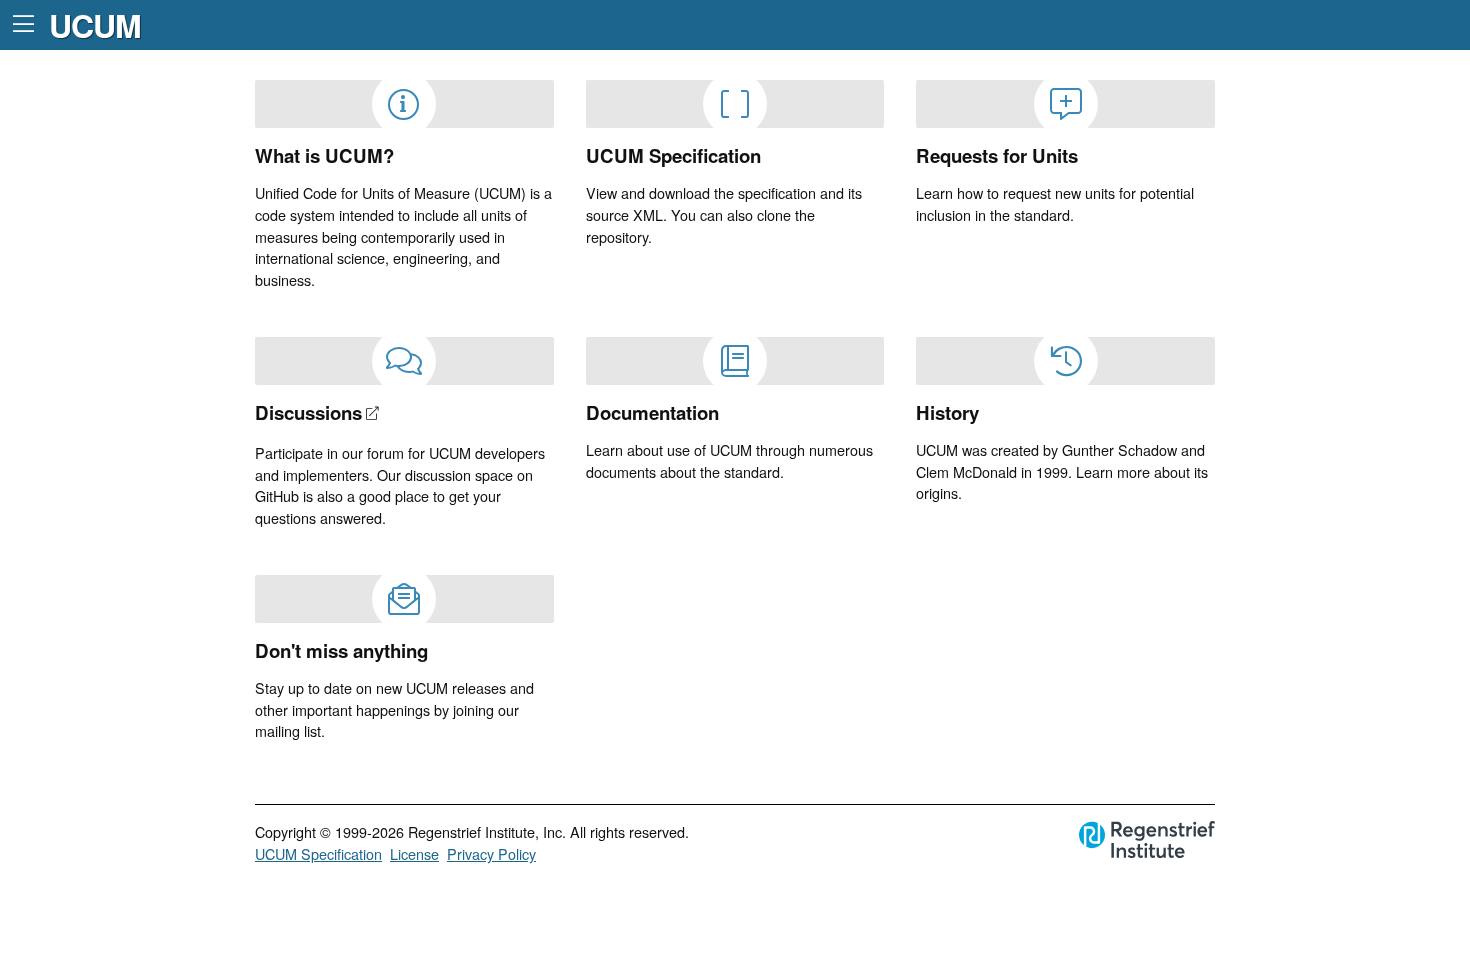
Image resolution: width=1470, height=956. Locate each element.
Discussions (308, 412)
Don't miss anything (341, 650)
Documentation (652, 412)
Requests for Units (997, 155)
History (947, 412)
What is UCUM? (324, 155)
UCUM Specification (673, 155)
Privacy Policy (491, 853)
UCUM (95, 25)
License (414, 853)
